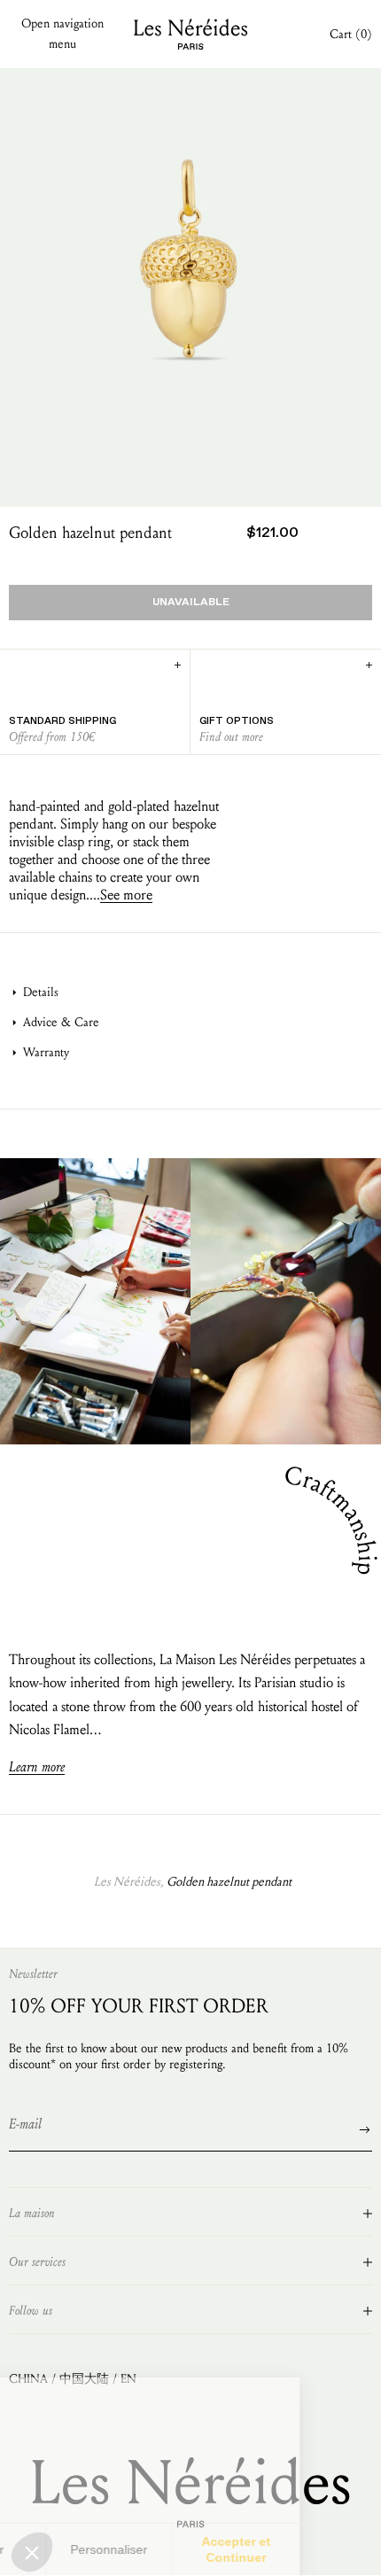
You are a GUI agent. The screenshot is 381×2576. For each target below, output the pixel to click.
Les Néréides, (128, 1882)
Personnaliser (190, 2549)
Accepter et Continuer (318, 2549)
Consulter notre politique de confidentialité (120, 2485)
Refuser (63, 2549)
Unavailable (191, 603)
